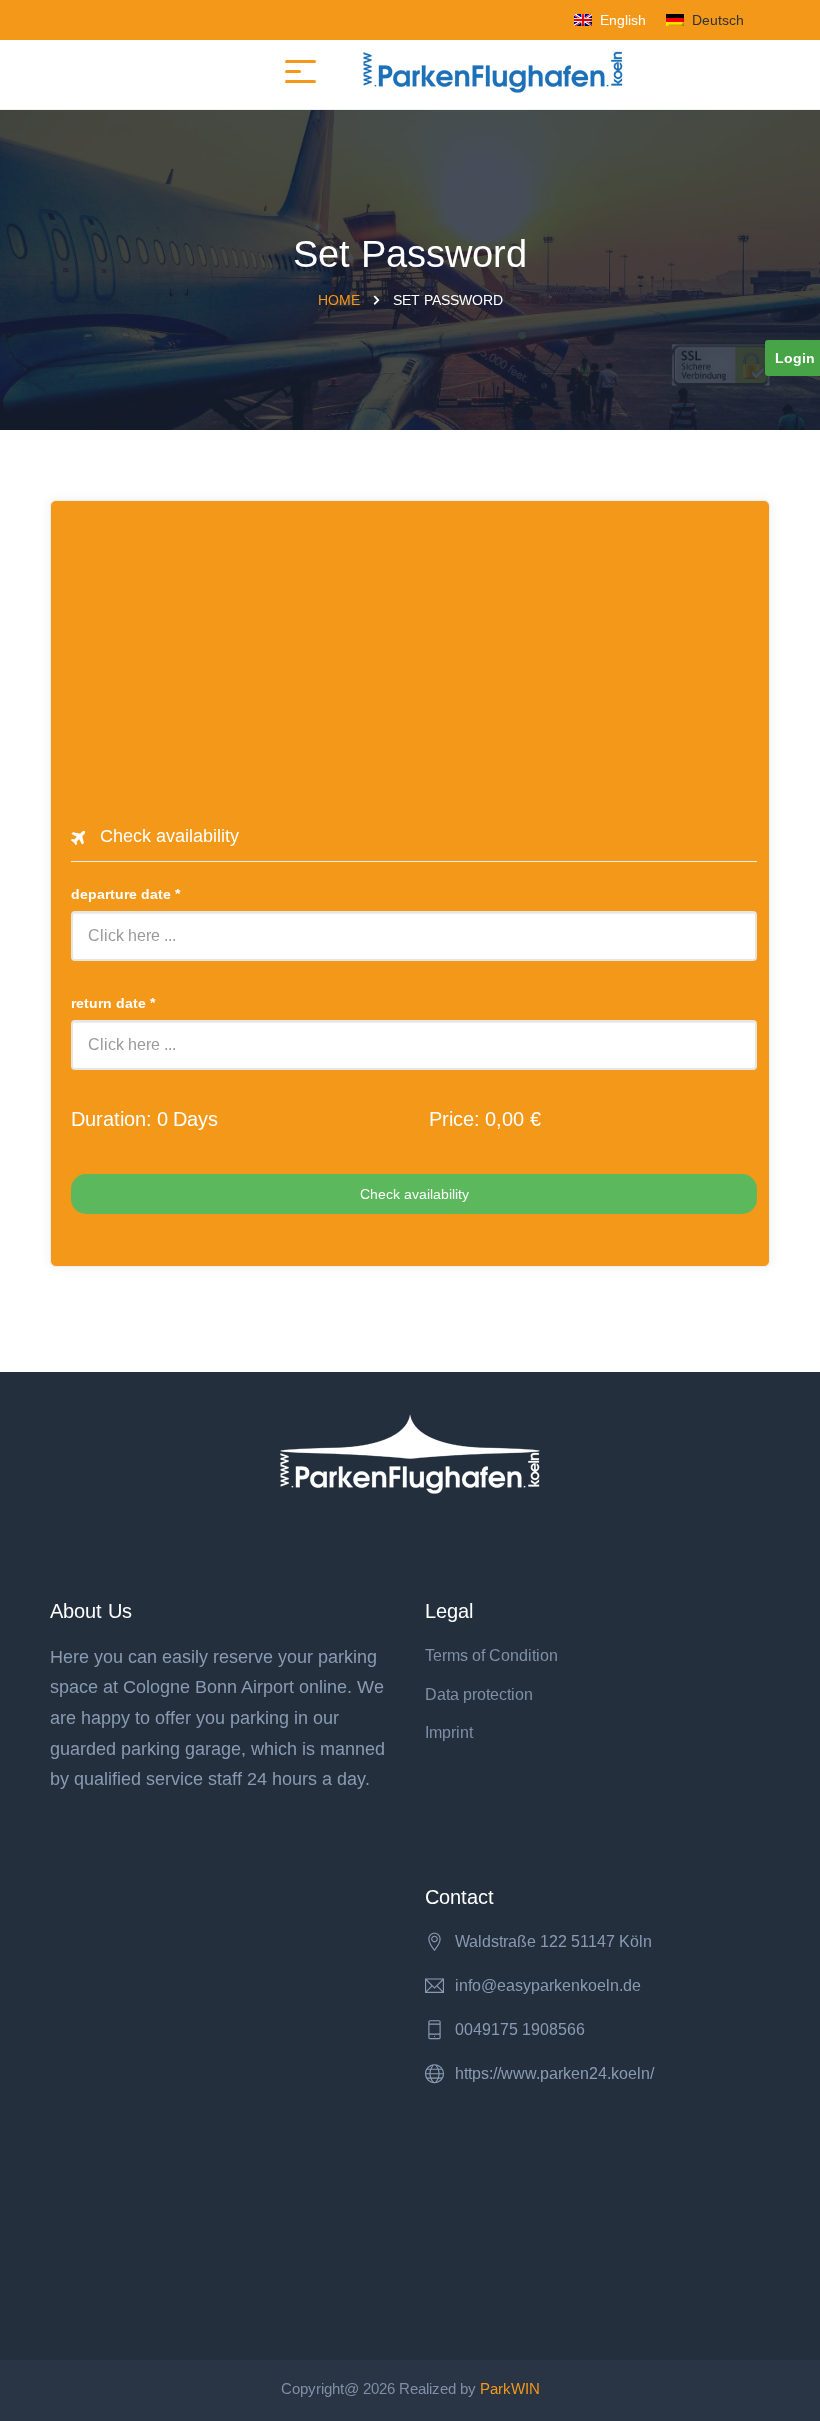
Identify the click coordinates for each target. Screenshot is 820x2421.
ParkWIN (510, 2388)
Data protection (479, 1694)
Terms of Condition (491, 1655)
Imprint (449, 1732)
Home (339, 300)
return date (113, 1003)
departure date (125, 894)
